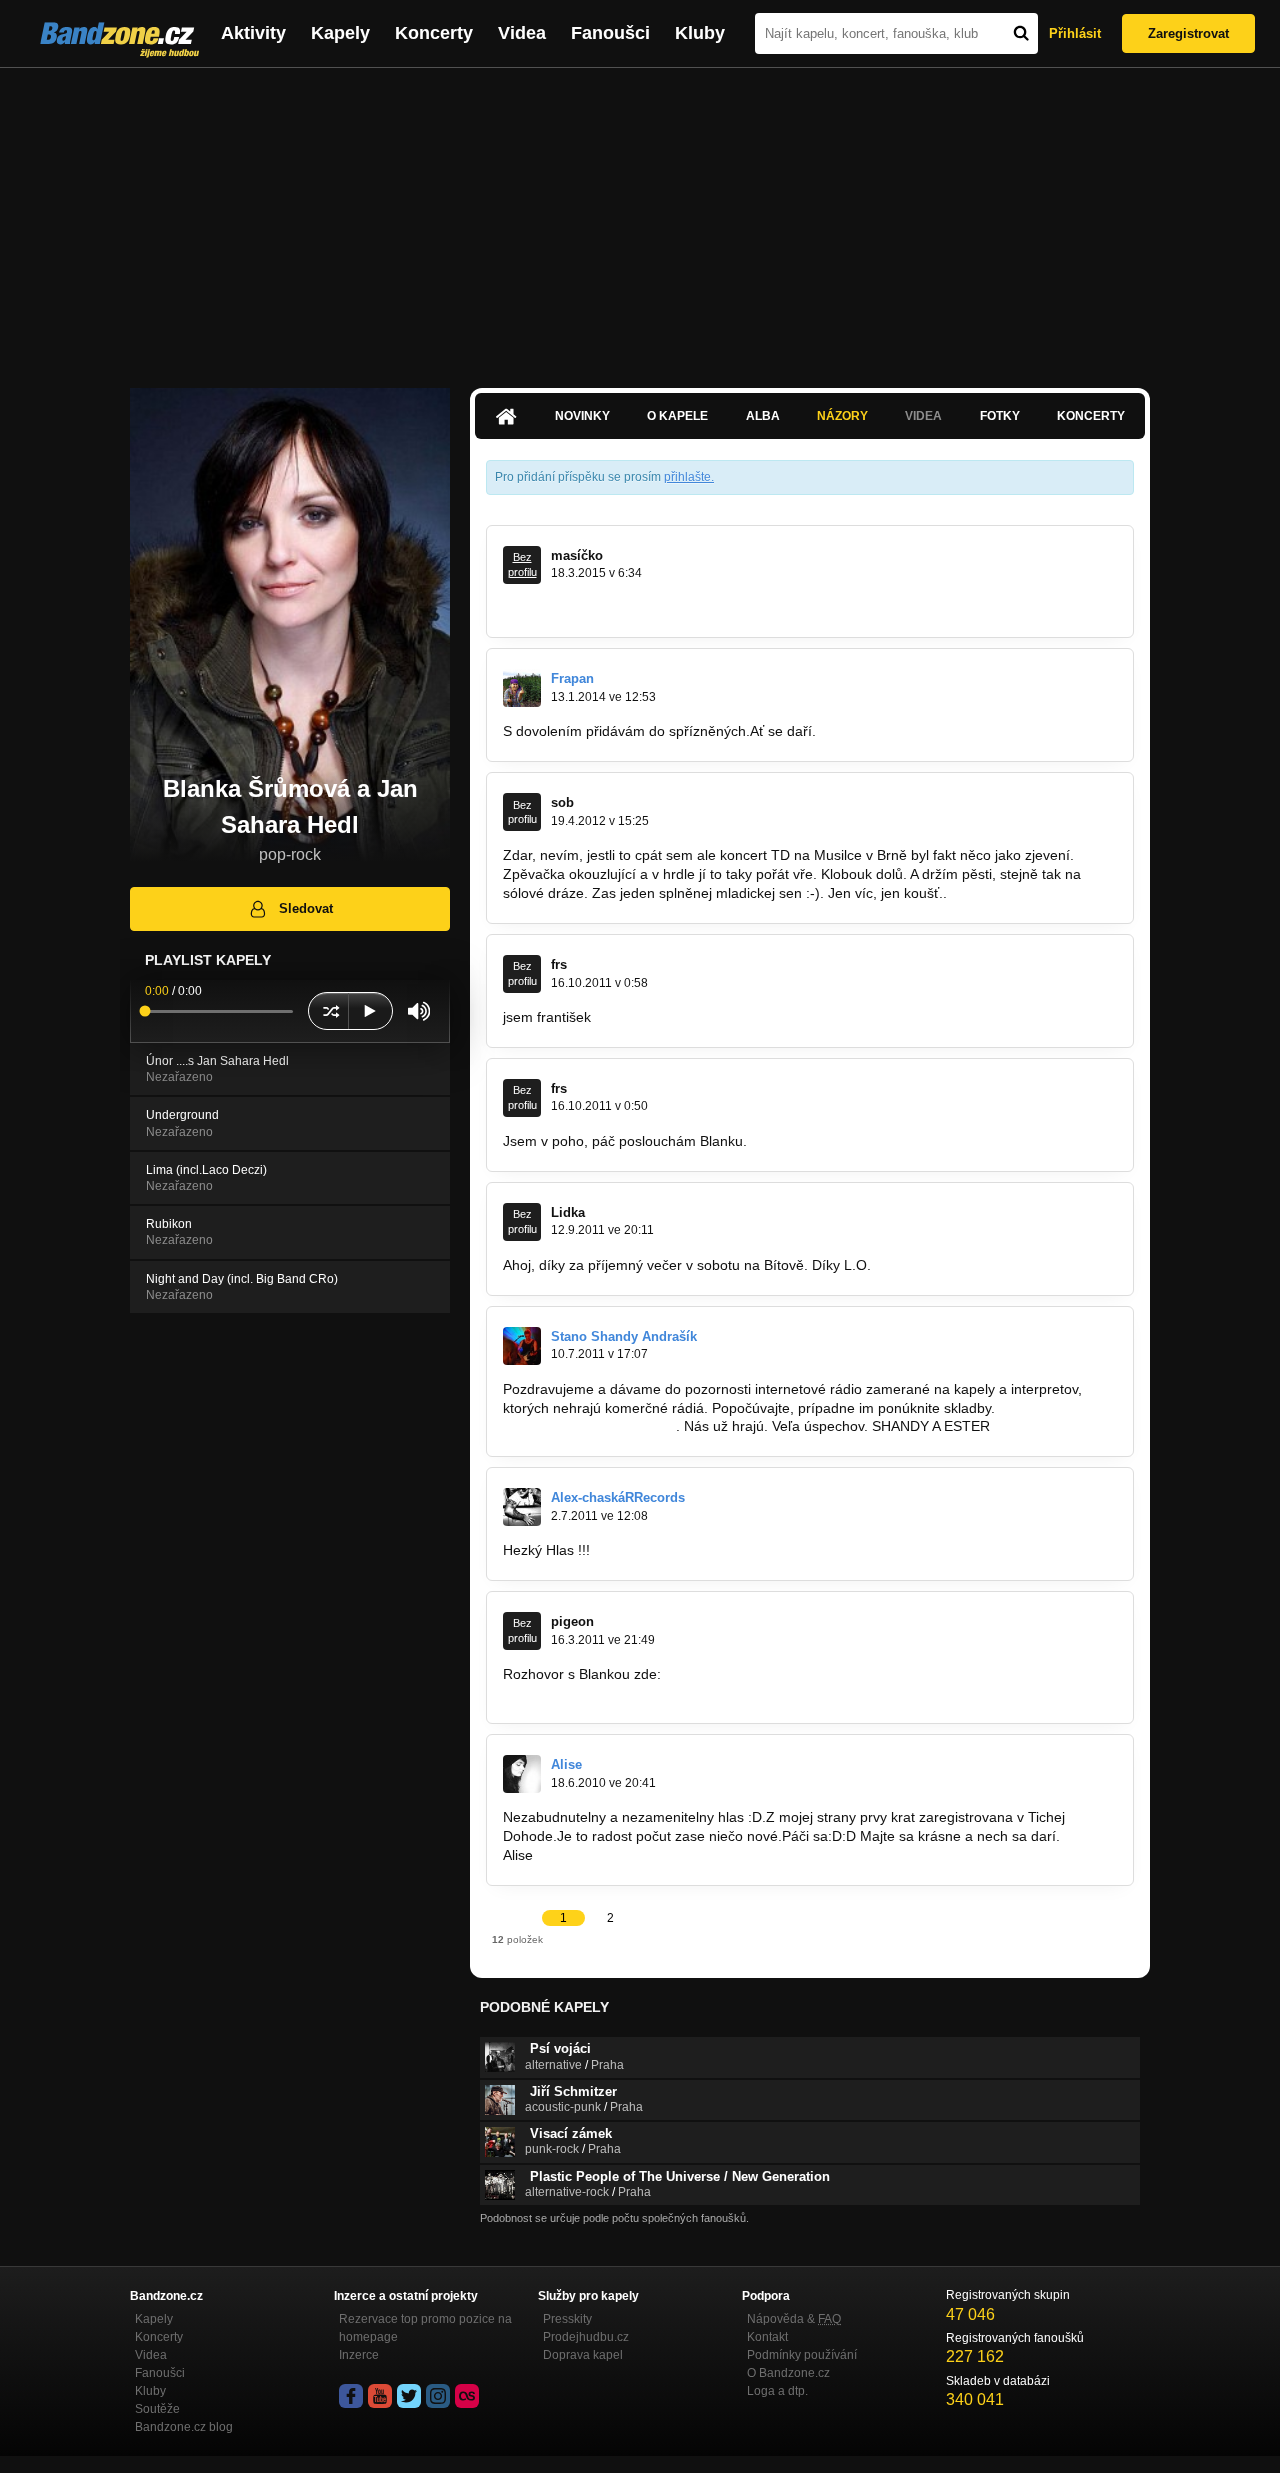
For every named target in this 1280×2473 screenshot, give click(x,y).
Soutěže (157, 2409)
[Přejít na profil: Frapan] (522, 688)
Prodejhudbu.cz (586, 2337)
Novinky (582, 416)
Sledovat (306, 908)
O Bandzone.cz (788, 2373)
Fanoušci (610, 33)
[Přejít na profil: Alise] (522, 1774)
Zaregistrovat (1188, 33)
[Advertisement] (640, 218)
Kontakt (767, 2337)
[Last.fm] (467, 2396)
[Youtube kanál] (380, 2396)
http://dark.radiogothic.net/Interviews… (625, 1693)
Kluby (700, 33)
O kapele (677, 416)
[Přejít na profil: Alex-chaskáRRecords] (522, 1507)
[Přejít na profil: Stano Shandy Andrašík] (522, 1346)
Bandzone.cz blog (184, 2427)
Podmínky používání (802, 2355)
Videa (522, 33)
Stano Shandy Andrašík (624, 1336)
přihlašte (687, 477)
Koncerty (434, 33)
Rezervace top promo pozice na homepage (425, 2328)
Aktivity (253, 33)
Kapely (340, 33)
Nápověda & (794, 2319)
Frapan (572, 678)
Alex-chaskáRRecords (618, 1497)
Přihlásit (1075, 33)
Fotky (1000, 416)
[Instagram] (438, 2396)
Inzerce (359, 2355)
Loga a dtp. (777, 2391)
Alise (566, 1764)
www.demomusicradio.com (587, 1426)
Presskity (567, 2319)
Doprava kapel (583, 2355)
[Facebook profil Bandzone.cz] (351, 2396)
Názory (842, 416)
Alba (763, 416)
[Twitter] (409, 2396)
